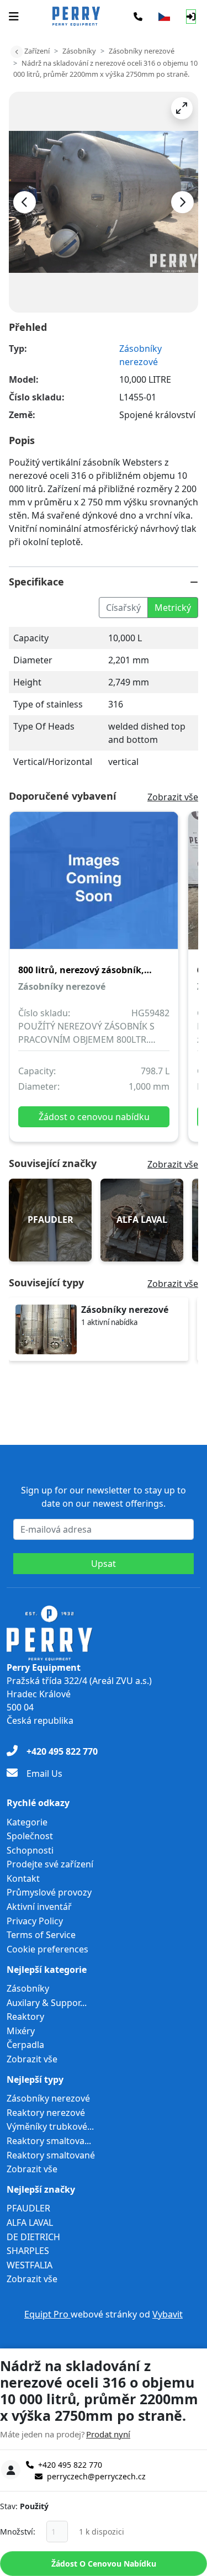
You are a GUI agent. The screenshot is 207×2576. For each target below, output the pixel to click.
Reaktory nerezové (46, 2113)
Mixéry (21, 2031)
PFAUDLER (28, 2208)
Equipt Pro (47, 2314)
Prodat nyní (108, 2434)
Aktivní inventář (39, 1907)
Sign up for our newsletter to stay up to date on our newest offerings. (104, 1497)
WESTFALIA (30, 2265)
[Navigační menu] (14, 17)
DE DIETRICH (33, 2237)
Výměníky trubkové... (50, 2126)
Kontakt (23, 1878)
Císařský (123, 608)
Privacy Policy (35, 1921)
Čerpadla (25, 2045)
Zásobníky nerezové (142, 51)
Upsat (104, 1564)
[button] (182, 108)
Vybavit (168, 2314)
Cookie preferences (47, 1949)
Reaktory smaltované (51, 2155)
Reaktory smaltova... (49, 2141)
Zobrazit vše (173, 797)
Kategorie (27, 1822)
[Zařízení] (17, 52)
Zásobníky (79, 51)
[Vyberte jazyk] (164, 17)
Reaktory (25, 2017)
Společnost (30, 1836)
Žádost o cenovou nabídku (104, 2564)
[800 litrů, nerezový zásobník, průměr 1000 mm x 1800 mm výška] (94, 888)
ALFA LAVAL (30, 2223)
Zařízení (37, 51)
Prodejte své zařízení (50, 1864)
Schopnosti (30, 1850)
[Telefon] (138, 17)
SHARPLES (28, 2251)
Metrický (173, 608)
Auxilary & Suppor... (47, 2003)
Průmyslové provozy (49, 1892)
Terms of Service (41, 1935)
